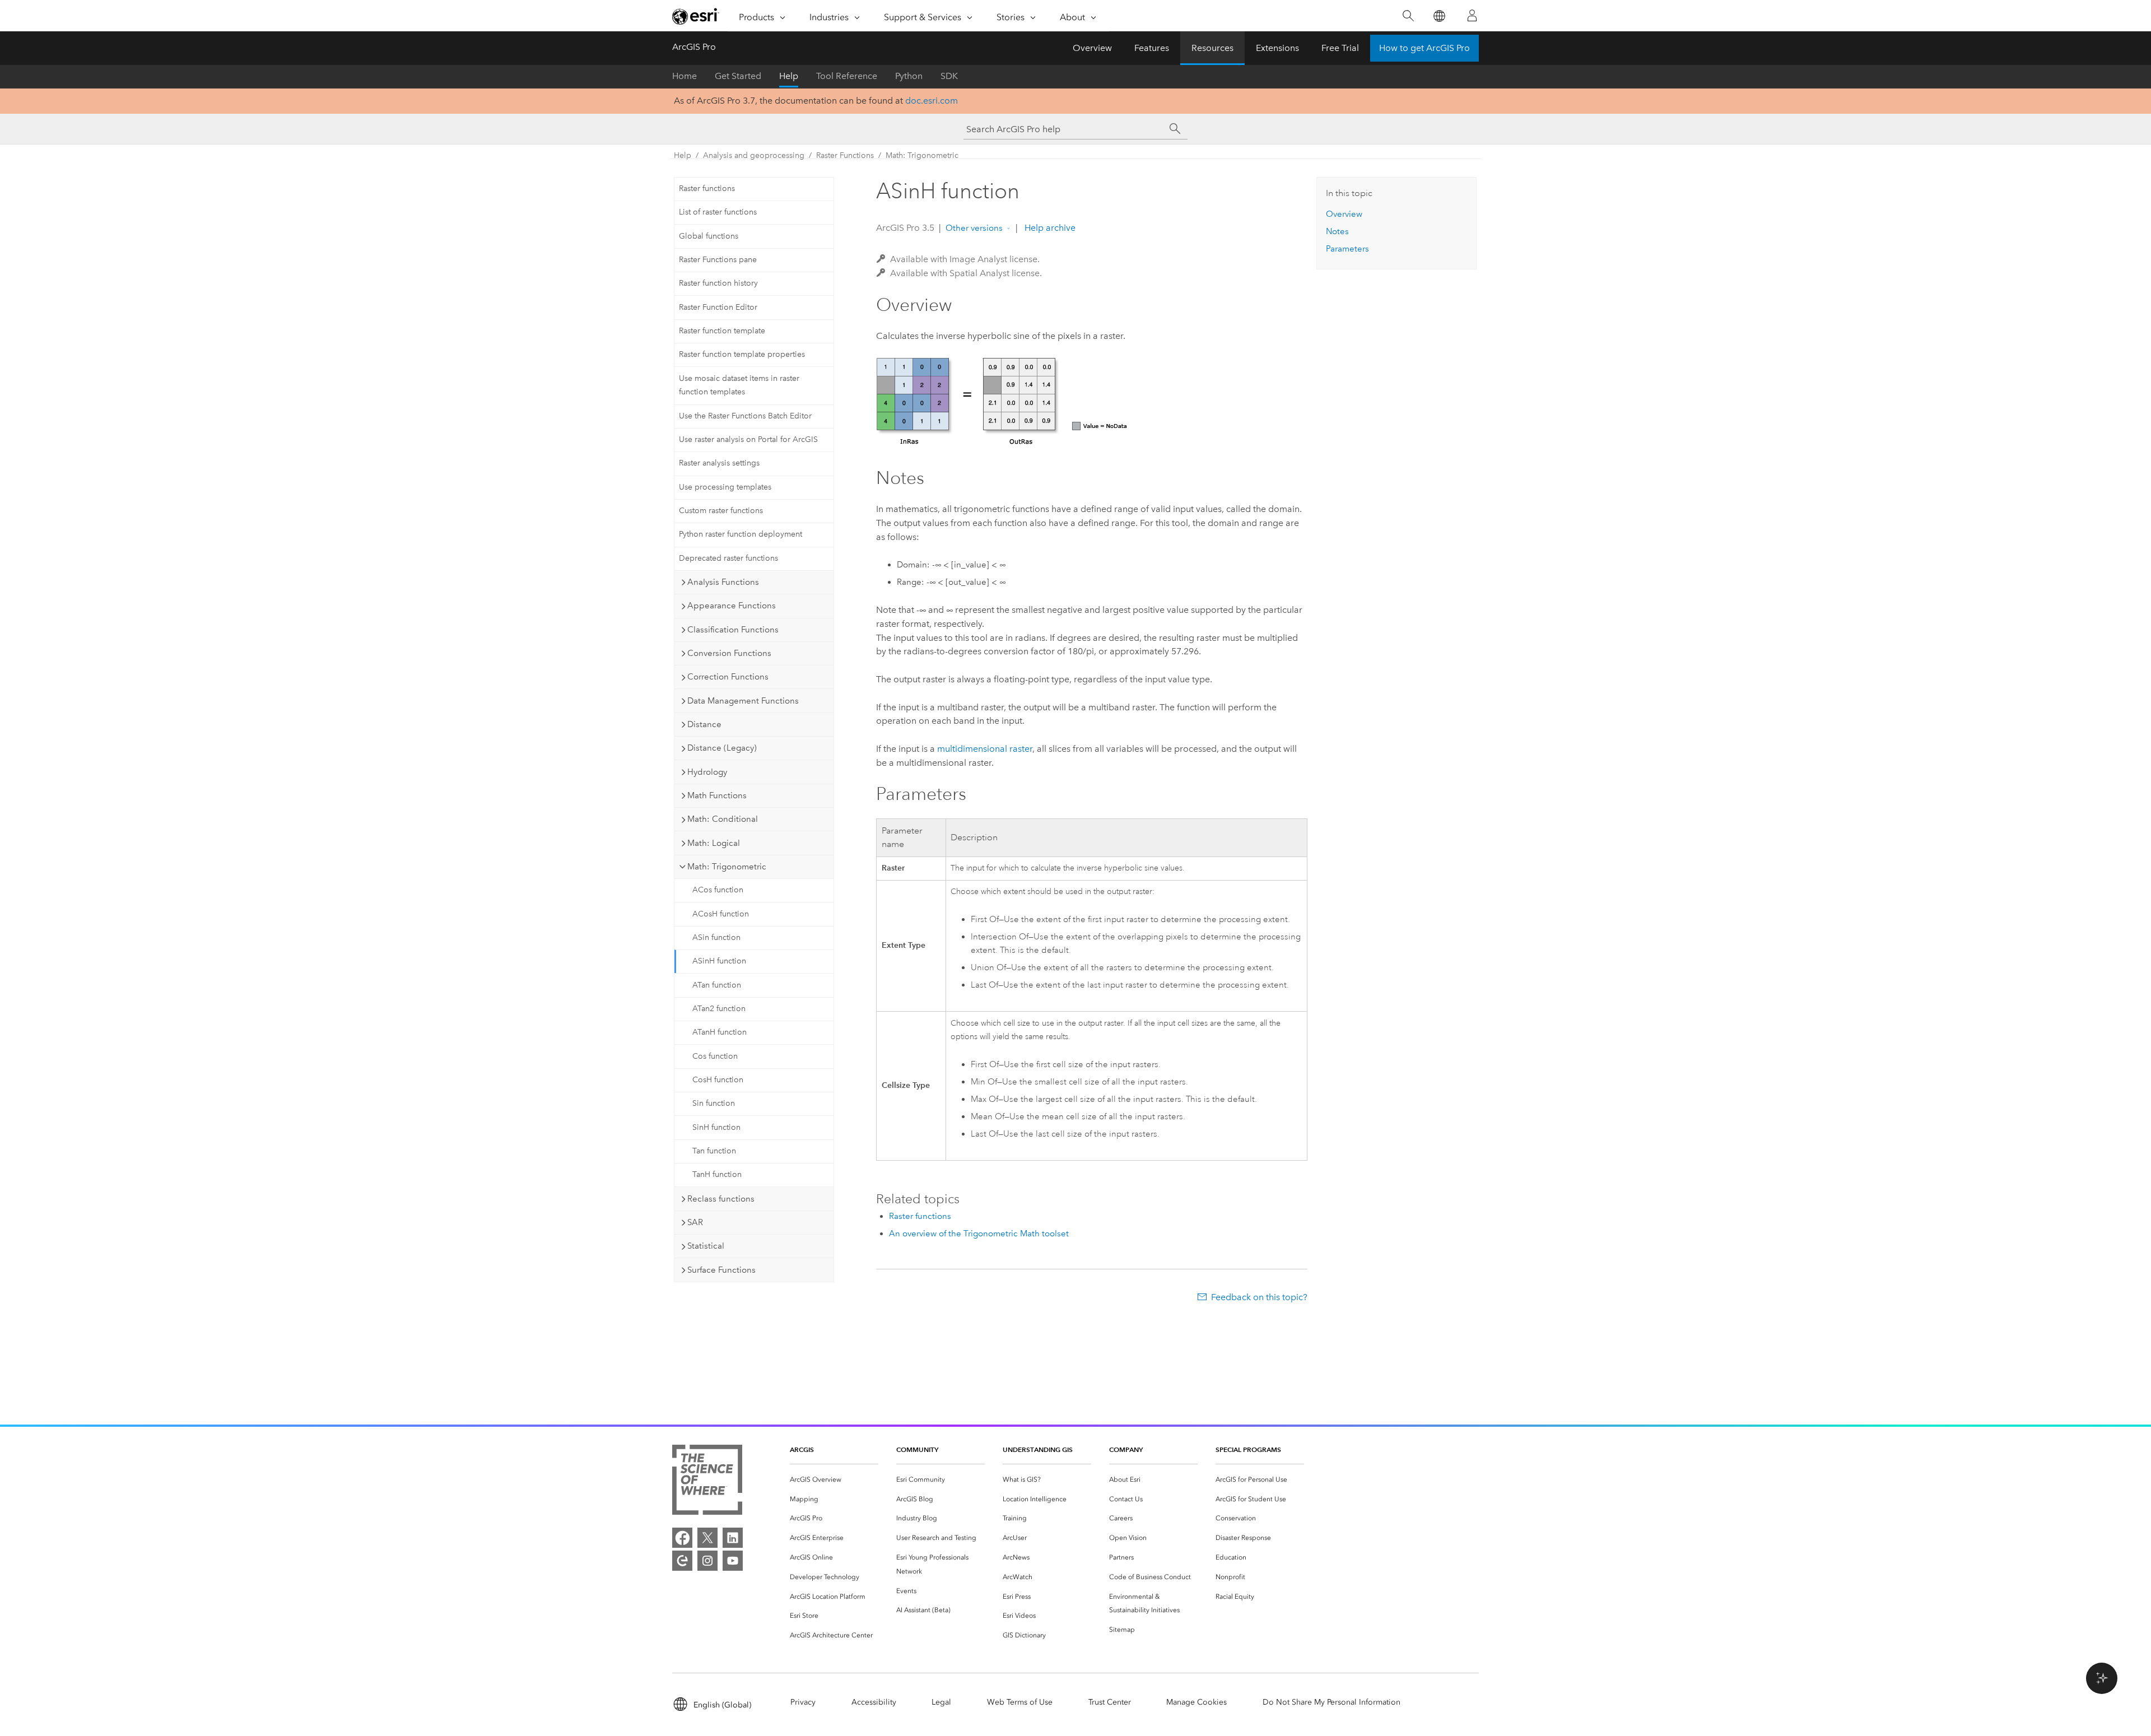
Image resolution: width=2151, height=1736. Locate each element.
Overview (1092, 48)
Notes (1337, 231)
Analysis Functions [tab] (723, 582)
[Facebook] (682, 1538)
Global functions (709, 236)
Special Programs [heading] (1248, 1449)
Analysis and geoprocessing (754, 155)
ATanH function (720, 1032)
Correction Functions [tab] (728, 677)
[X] (707, 1538)
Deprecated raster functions (728, 558)
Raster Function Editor (718, 307)
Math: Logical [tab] (714, 843)
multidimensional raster (985, 749)
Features (1152, 48)
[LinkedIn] (733, 1538)
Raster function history (718, 283)
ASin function (716, 937)
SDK (949, 76)
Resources (1212, 48)
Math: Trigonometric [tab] (727, 867)
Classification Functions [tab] (733, 630)
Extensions (1277, 48)
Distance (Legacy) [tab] (722, 748)
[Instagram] (707, 1561)
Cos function (715, 1056)
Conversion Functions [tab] (729, 653)
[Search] (1408, 16)
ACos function (718, 890)
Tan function (714, 1151)
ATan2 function (719, 1009)
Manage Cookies (1196, 1702)
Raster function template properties (742, 354)
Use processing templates (725, 487)
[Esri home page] (696, 16)
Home (685, 76)
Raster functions (707, 189)
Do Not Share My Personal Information (1331, 1702)
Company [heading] (1126, 1449)
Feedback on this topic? (1259, 1297)
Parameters (1347, 249)
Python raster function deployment (741, 534)
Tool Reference (847, 76)
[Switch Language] (1439, 16)
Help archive (1049, 228)
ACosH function (721, 914)
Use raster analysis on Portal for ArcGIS (748, 439)
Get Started (738, 76)
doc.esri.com (932, 101)
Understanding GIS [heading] (1038, 1449)
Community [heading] (917, 1449)
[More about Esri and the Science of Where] (707, 1482)
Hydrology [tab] (707, 772)
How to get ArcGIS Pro (1424, 48)
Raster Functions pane (718, 260)
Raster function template (722, 331)
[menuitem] (834, 1480)
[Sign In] (1472, 16)
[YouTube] (733, 1561)
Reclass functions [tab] (721, 1199)
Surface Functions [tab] (721, 1270)
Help (789, 76)
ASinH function (719, 961)
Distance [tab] (704, 724)
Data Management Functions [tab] (743, 701)
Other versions (974, 228)
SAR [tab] (695, 1222)
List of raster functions (718, 212)
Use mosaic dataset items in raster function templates (739, 385)
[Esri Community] (682, 1561)
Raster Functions (845, 155)
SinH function (716, 1127)
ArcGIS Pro (694, 47)
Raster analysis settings (719, 463)
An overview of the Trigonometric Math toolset (979, 1234)
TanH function (717, 1174)
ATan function (717, 985)
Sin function (714, 1103)
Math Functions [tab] (717, 795)
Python (909, 76)
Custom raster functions (721, 511)
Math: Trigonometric (922, 155)
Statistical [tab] (706, 1246)
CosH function (718, 1080)
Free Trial (1340, 48)
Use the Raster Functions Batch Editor (745, 416)
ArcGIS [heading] (802, 1449)
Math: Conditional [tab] (723, 819)
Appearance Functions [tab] (732, 606)
